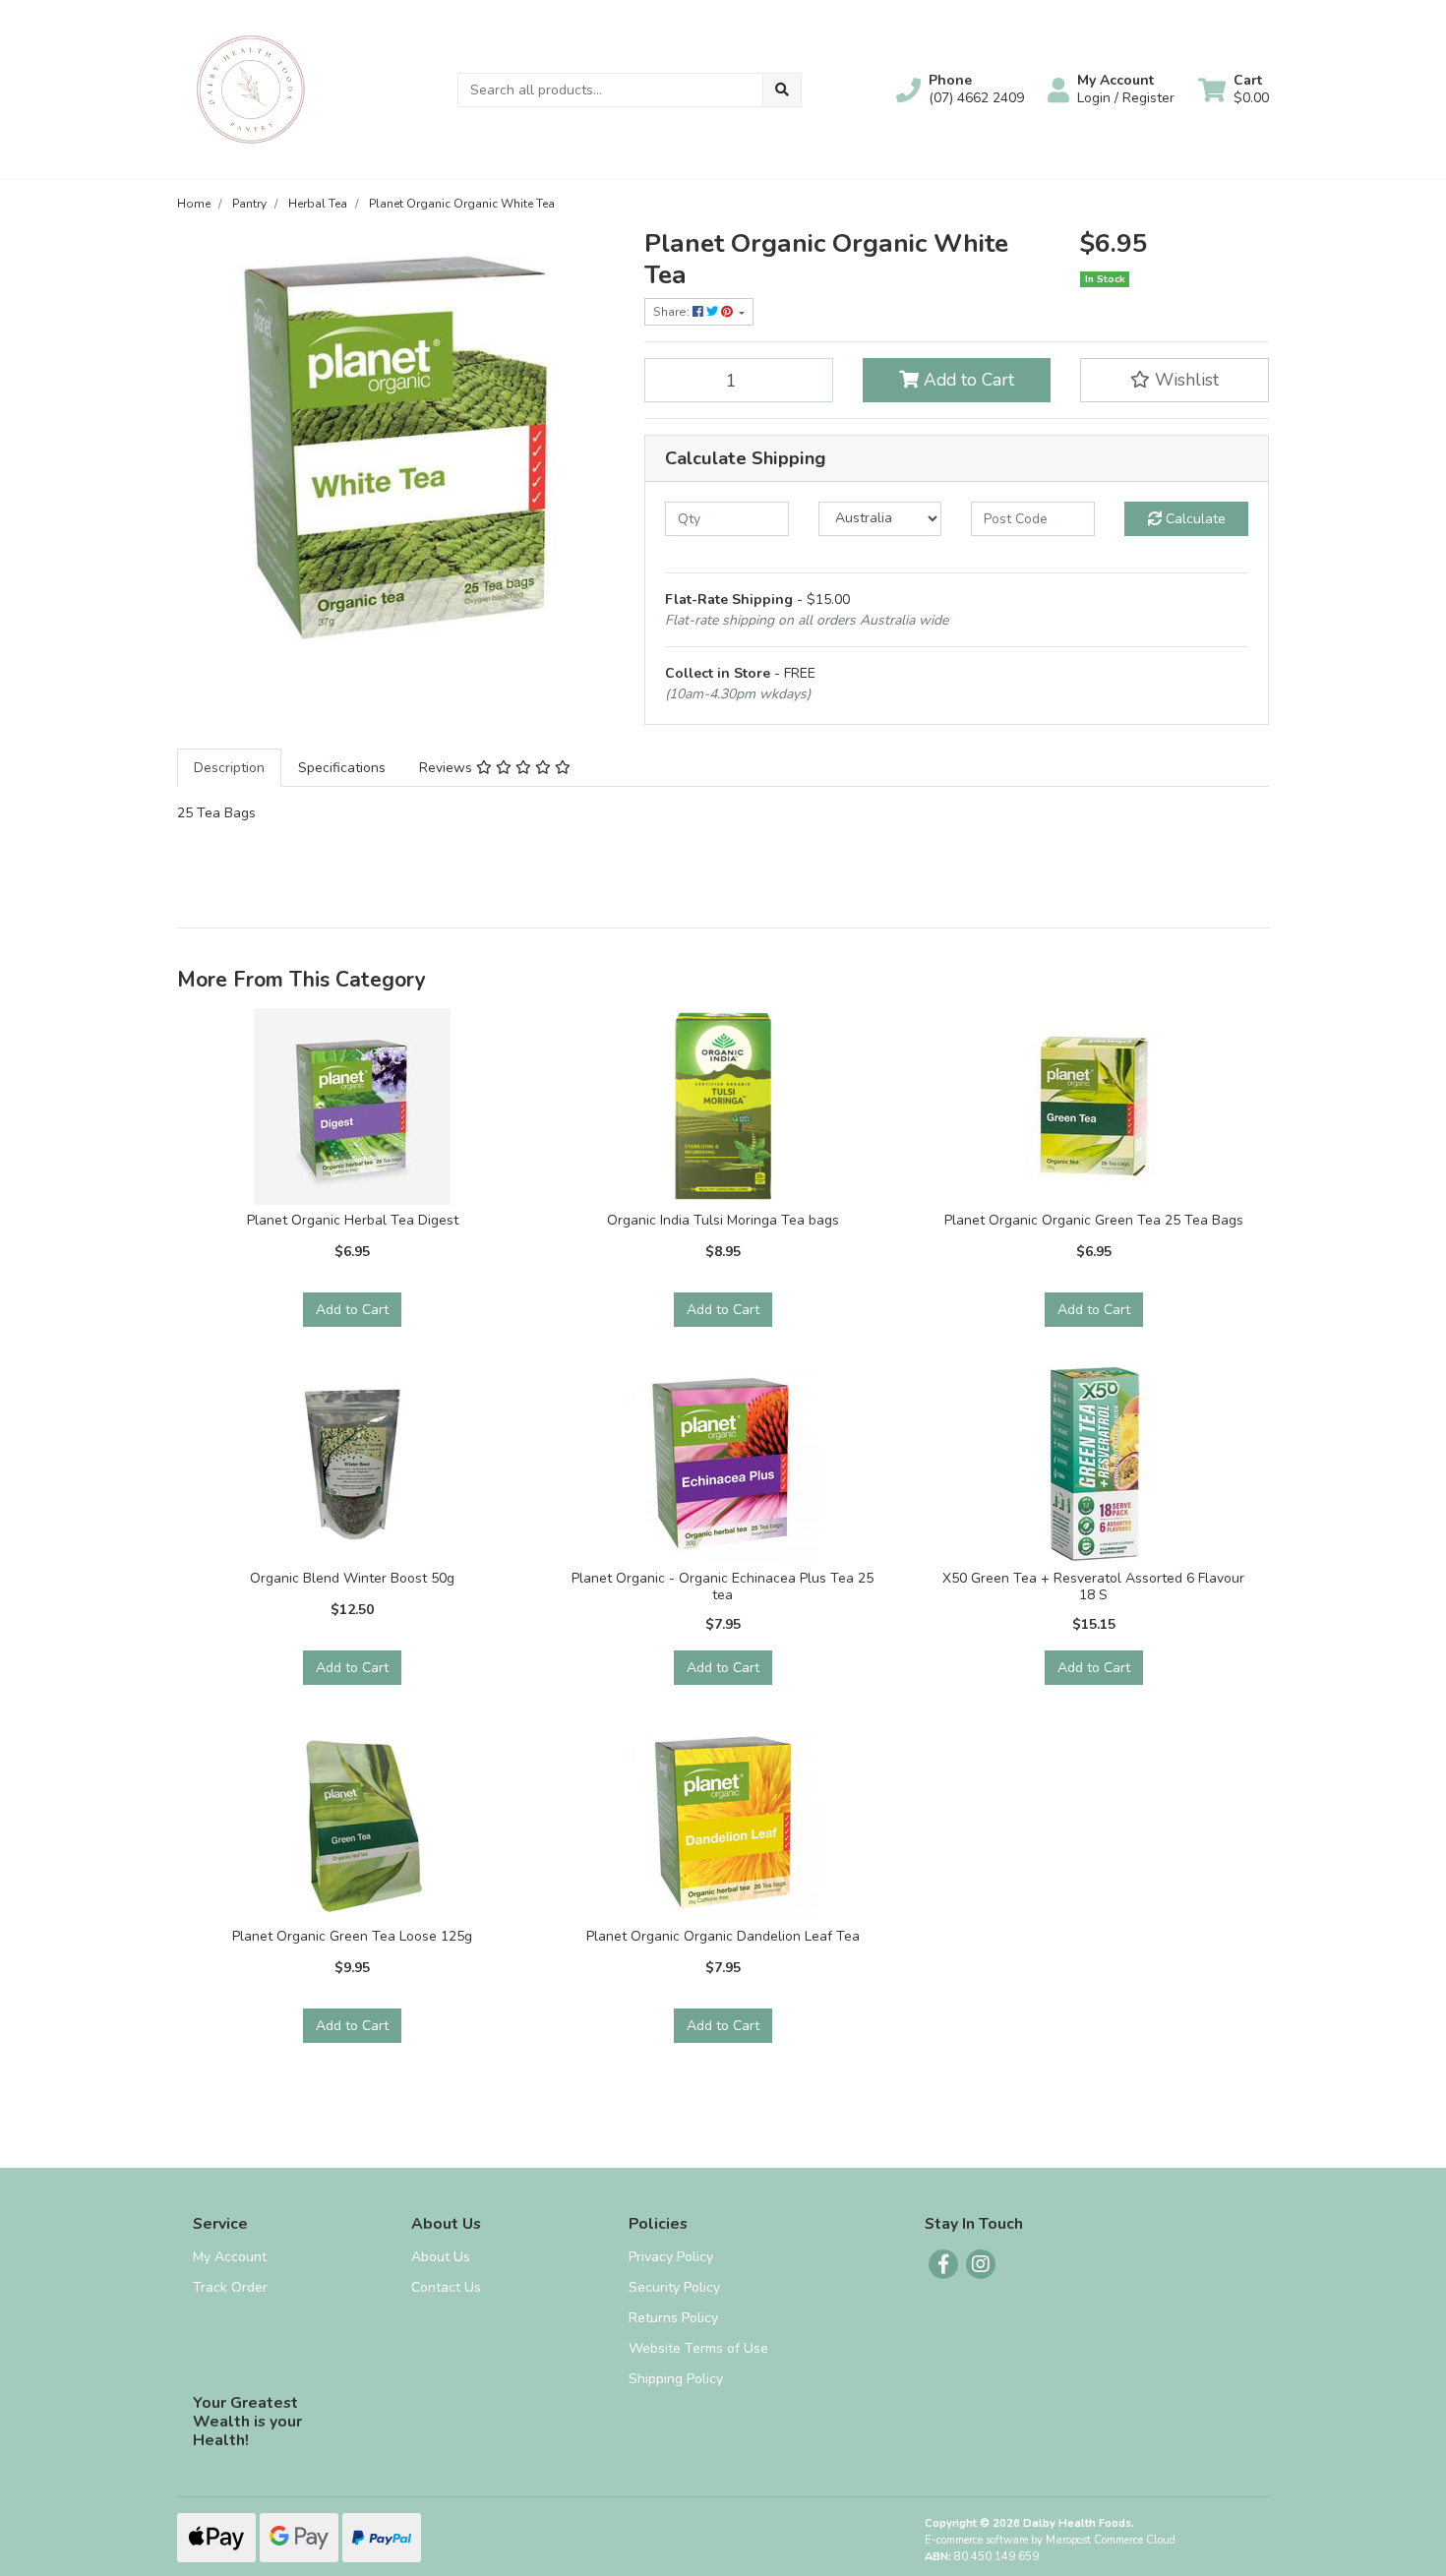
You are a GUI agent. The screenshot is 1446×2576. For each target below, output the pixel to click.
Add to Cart (966, 380)
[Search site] (782, 90)
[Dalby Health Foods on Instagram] (981, 2264)
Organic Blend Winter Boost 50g (352, 1578)
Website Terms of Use (698, 2348)
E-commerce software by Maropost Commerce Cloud (1050, 2540)
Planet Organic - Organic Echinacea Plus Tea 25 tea (723, 1587)
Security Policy (674, 2287)
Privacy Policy (671, 2257)
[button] (960, 90)
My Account (230, 2257)
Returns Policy (673, 2318)
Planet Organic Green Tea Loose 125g (352, 1936)
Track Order (230, 2287)
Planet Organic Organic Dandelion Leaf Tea (723, 1936)
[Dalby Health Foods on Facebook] (943, 2264)
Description (229, 768)
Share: (673, 312)
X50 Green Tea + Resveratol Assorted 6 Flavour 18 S (1093, 1587)
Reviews (448, 768)
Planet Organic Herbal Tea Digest (353, 1220)
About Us (441, 2257)
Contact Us (446, 2287)
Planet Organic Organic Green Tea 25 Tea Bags (1094, 1220)
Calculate (1194, 519)
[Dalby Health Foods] (251, 88)
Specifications (342, 768)
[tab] (229, 768)
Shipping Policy (676, 2379)
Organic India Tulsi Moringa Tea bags (723, 1220)
